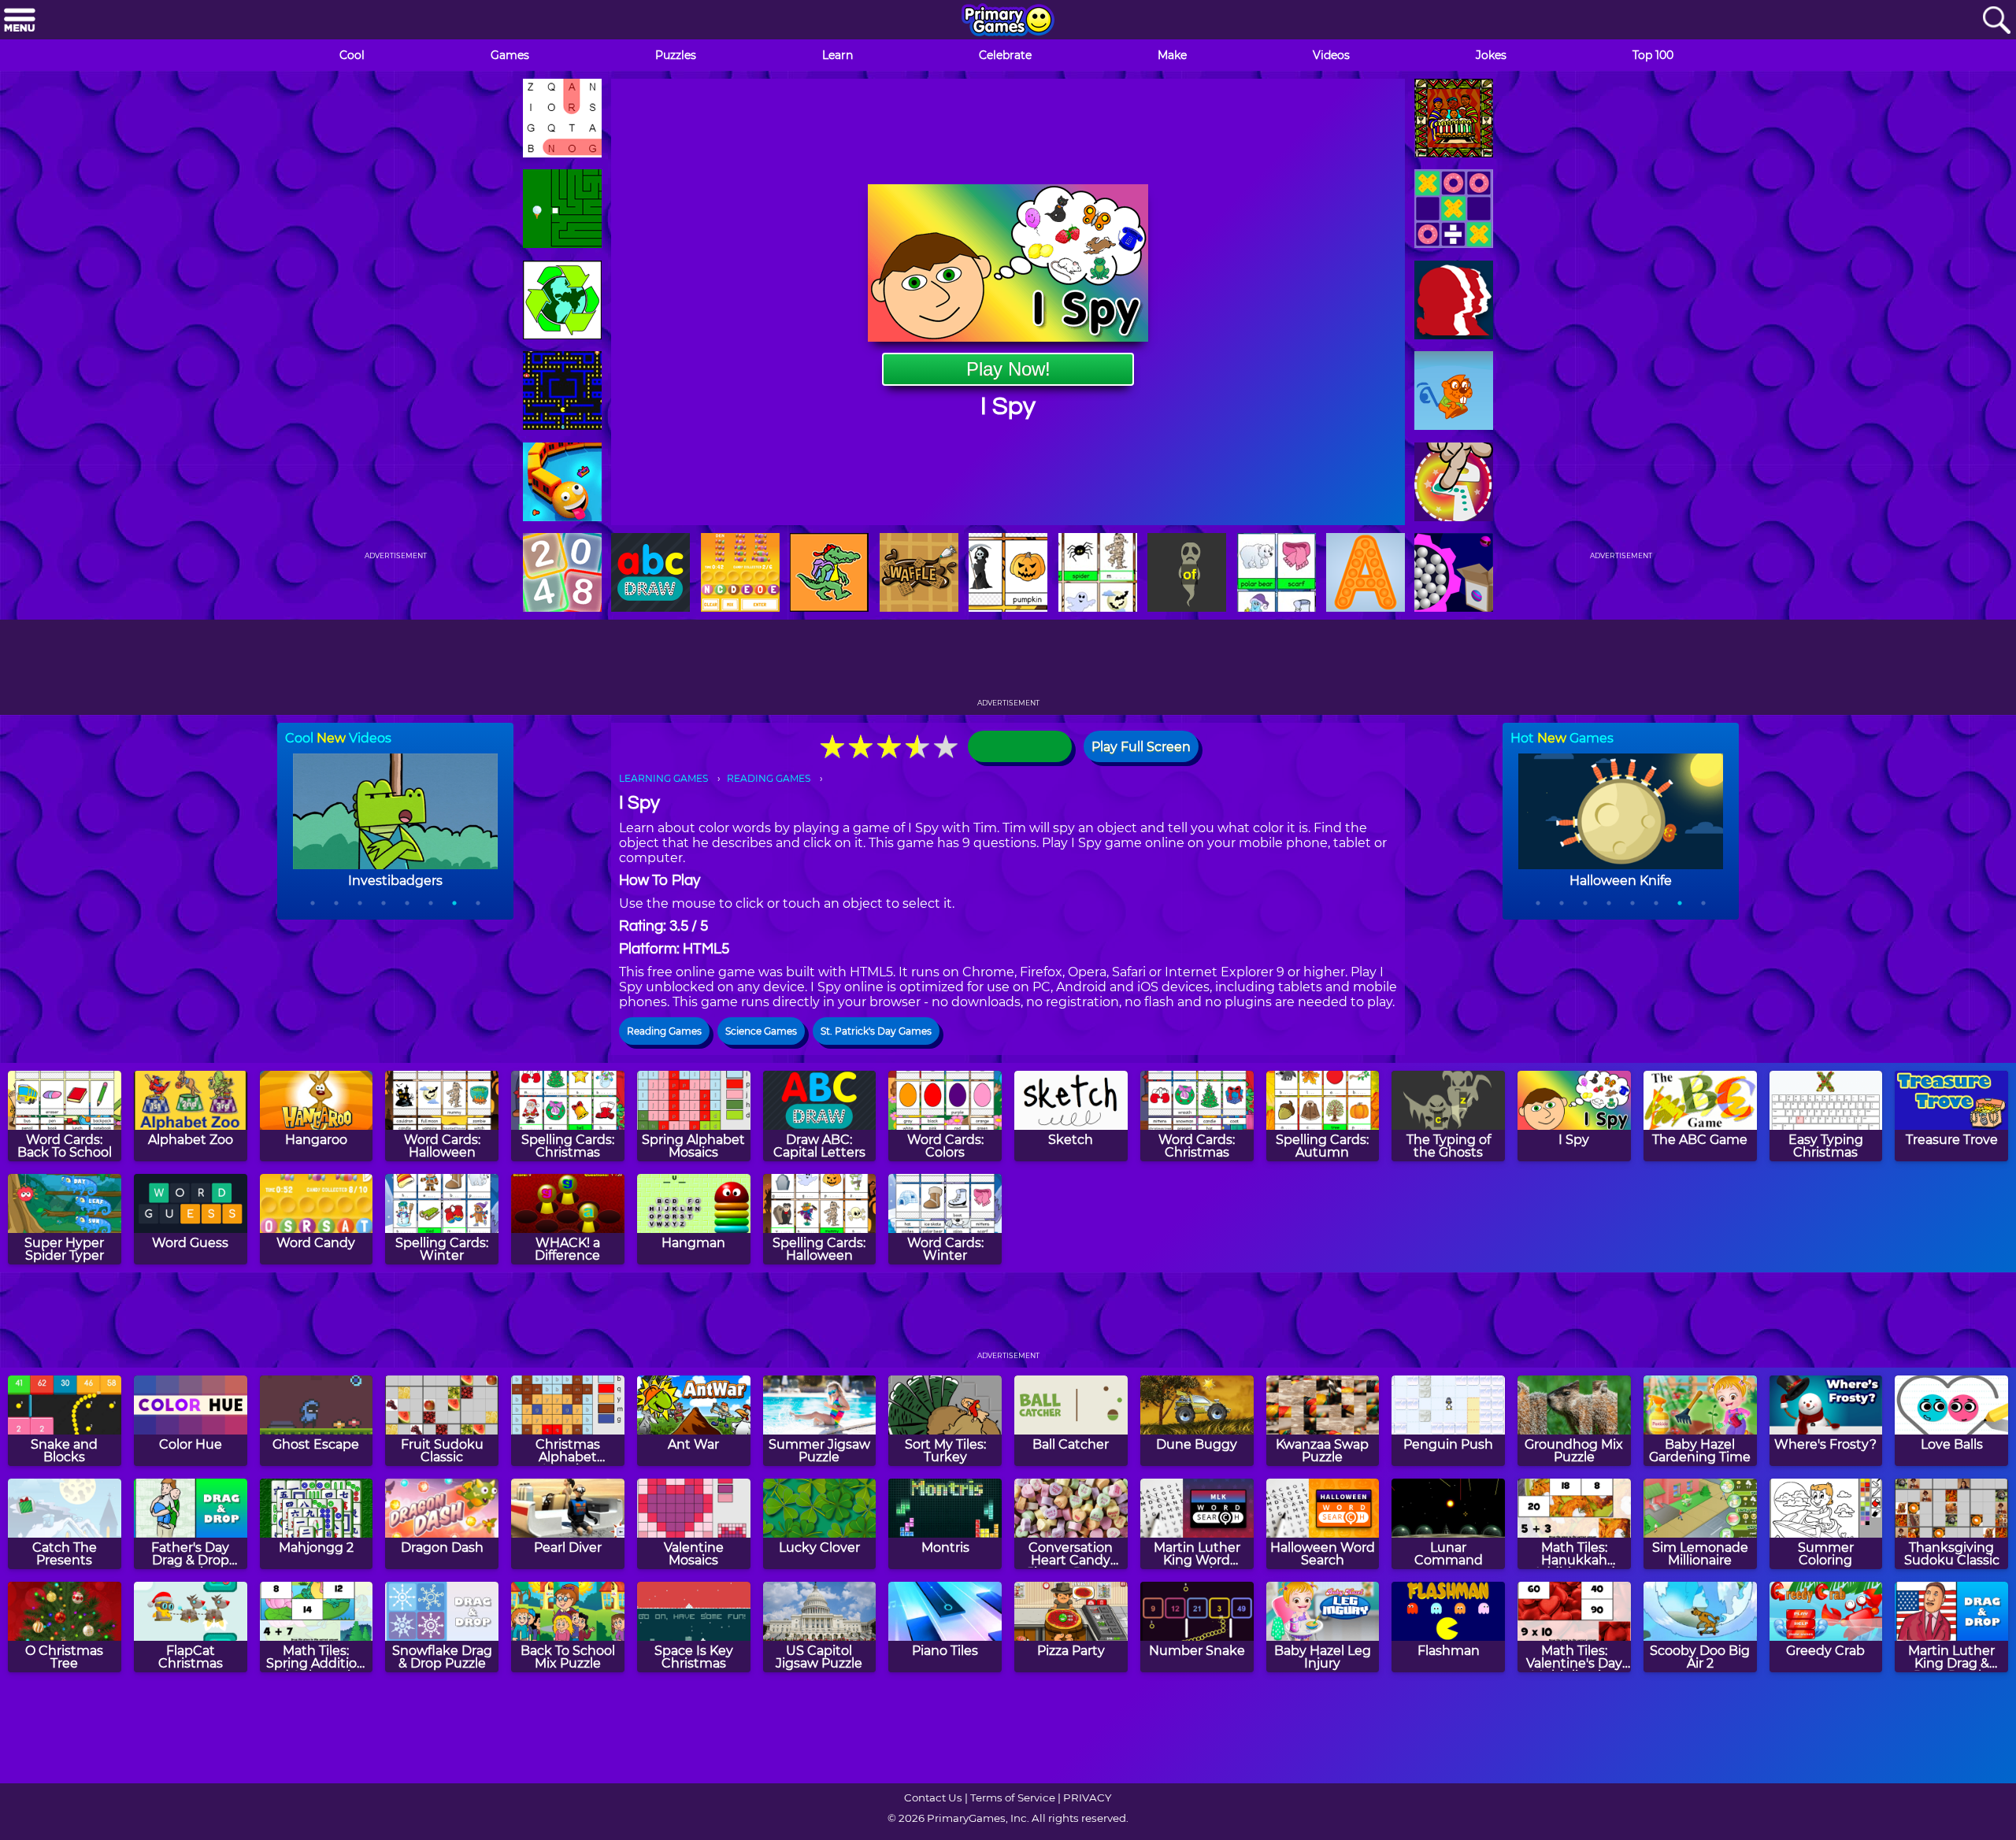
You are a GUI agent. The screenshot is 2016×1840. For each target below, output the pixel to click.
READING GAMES (769, 778)
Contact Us (933, 1797)
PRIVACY (1087, 1797)
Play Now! (1008, 369)
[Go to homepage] (1008, 21)
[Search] (1996, 21)
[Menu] (20, 21)
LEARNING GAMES (663, 778)
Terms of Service (1013, 1797)
